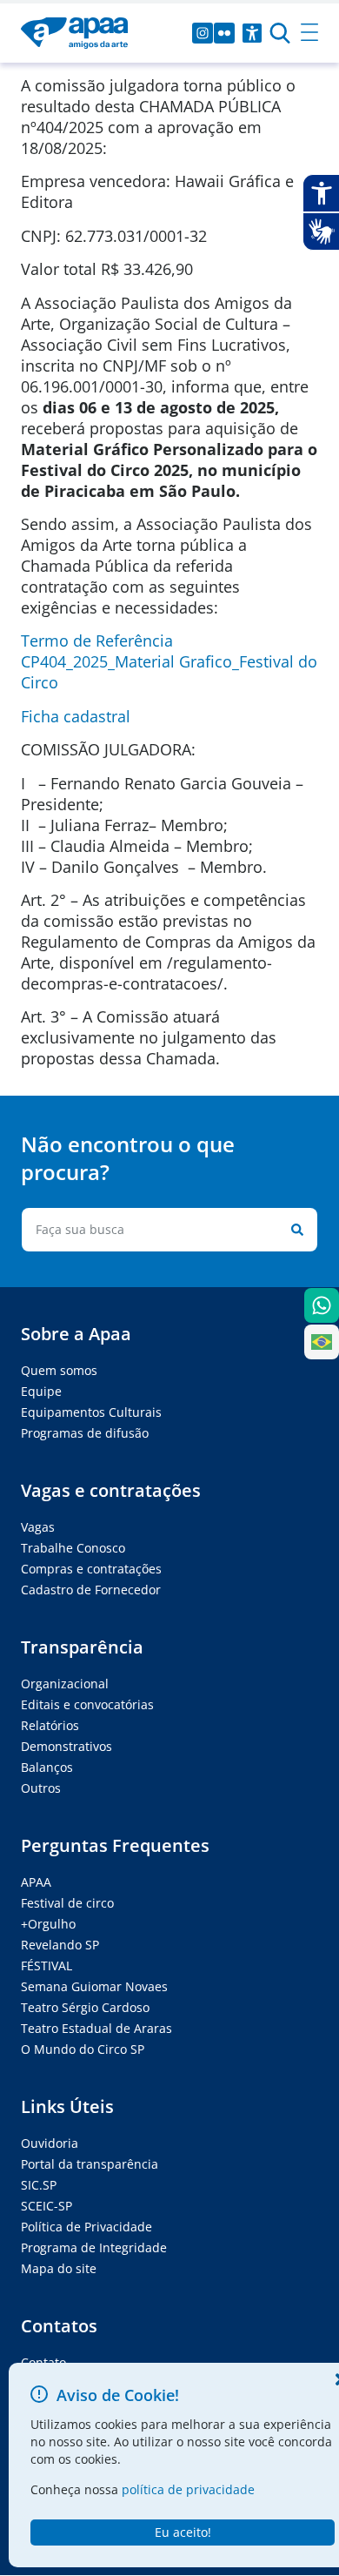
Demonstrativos (66, 1746)
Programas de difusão (85, 1433)
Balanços (47, 1767)
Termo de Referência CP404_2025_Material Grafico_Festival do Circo (169, 661)
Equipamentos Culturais (91, 1412)
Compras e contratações (91, 1569)
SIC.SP (39, 2185)
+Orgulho (48, 1924)
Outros (41, 1788)
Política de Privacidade (86, 2227)
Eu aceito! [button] (183, 2532)
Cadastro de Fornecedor (91, 1590)
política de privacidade (188, 2489)
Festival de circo (67, 1903)
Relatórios (50, 1725)
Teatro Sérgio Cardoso (85, 2007)
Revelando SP (60, 1945)
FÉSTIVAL (47, 1966)
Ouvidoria (50, 2143)
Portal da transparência (90, 2164)
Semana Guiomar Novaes (94, 1986)
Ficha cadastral (76, 716)
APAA (36, 1882)
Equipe (41, 1391)
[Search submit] (294, 1230)
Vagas (38, 1527)
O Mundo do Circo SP (83, 2049)
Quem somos (59, 1370)
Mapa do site (59, 2268)
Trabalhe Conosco (73, 1548)
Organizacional (65, 1684)
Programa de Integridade (94, 2247)
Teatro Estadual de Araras (96, 2028)
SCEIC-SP (47, 2206)
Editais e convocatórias (87, 1704)
